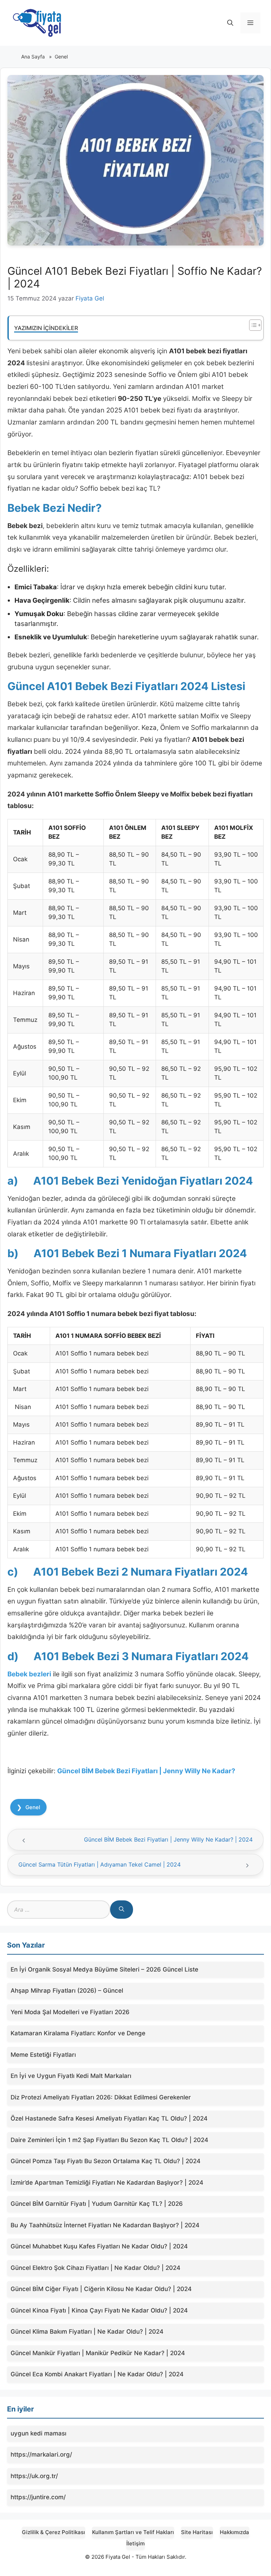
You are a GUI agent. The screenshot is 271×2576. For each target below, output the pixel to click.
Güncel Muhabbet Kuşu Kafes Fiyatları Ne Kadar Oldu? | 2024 (99, 2246)
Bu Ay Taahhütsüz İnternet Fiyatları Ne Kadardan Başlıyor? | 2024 (105, 2225)
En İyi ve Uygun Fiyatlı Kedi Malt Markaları (71, 2076)
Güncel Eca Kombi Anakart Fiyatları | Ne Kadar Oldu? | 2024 (97, 2374)
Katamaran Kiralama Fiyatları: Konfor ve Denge (78, 2033)
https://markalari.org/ (41, 2454)
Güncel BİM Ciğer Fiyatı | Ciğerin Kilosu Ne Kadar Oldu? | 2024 (101, 2289)
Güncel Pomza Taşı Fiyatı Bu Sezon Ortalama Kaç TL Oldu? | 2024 (106, 2161)
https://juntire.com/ (38, 2497)
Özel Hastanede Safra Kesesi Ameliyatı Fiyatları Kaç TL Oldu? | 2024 (109, 2118)
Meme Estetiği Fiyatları (43, 2055)
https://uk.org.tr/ (34, 2476)
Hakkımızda (234, 2532)
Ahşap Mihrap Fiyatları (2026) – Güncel (67, 1991)
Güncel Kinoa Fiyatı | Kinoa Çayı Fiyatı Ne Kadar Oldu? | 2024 (99, 2310)
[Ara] (122, 1910)
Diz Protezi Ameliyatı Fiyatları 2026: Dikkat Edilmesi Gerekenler (101, 2097)
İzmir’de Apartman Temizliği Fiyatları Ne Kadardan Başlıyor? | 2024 (107, 2183)
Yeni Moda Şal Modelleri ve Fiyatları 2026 (70, 2012)
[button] (230, 23)
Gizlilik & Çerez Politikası (53, 2532)
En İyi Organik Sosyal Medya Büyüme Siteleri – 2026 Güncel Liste (104, 1969)
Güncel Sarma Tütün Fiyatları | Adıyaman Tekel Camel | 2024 (100, 1864)
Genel (61, 57)
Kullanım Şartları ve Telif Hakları (133, 2532)
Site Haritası (197, 2532)
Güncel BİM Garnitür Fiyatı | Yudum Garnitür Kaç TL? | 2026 (97, 2204)
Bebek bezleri (29, 1674)
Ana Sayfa (33, 57)
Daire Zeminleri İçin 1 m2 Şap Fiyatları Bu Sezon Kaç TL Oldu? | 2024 (109, 2140)
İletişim (135, 2543)
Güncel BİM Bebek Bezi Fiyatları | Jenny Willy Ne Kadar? (146, 1771)
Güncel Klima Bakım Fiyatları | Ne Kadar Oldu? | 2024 (87, 2332)
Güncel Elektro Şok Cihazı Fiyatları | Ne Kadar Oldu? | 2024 (95, 2268)
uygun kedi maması (38, 2433)
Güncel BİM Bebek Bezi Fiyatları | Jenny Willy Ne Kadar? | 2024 (168, 1839)
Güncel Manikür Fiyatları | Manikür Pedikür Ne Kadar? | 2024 (98, 2353)
